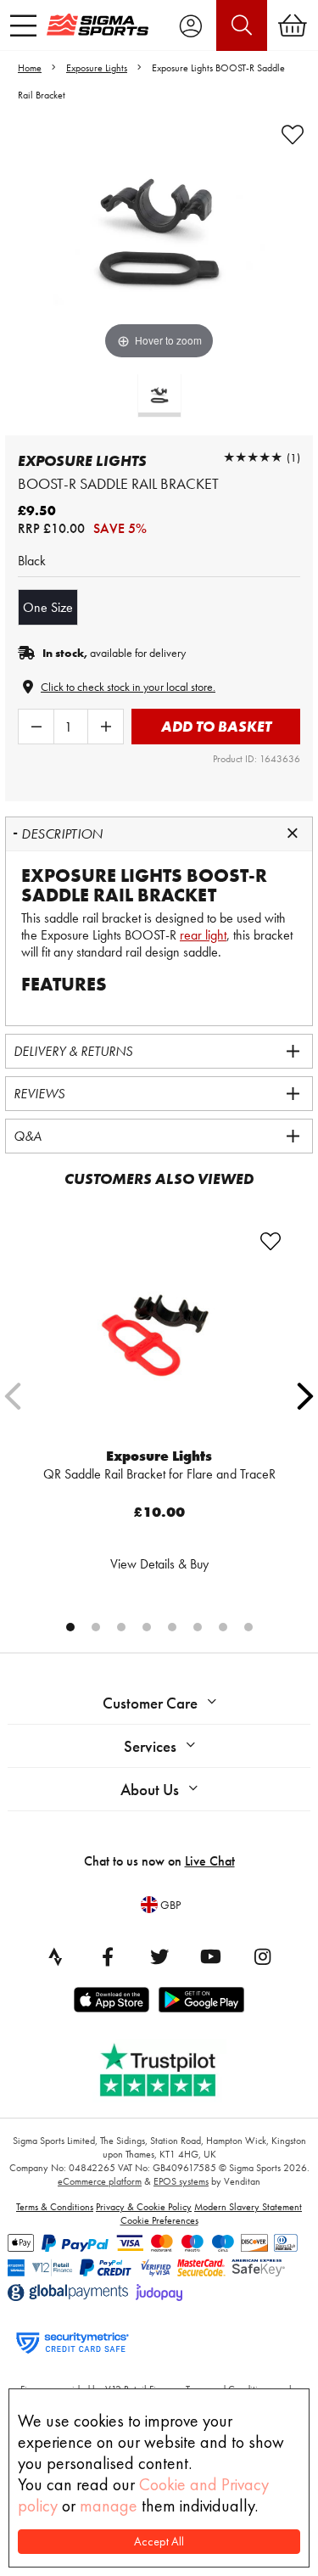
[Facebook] (108, 1956)
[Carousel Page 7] (223, 1627)
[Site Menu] (23, 25)
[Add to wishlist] (293, 135)
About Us (150, 1790)
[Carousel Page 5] (172, 1627)
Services (150, 1746)
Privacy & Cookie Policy (144, 2207)
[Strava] (56, 1956)
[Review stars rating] (253, 457)
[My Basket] (293, 25)
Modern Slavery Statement (248, 2207)
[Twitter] (159, 1956)
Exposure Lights (97, 68)
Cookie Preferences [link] (159, 2220)
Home (30, 68)
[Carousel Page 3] (121, 1627)
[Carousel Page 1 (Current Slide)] (70, 1627)
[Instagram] (263, 1956)
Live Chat (210, 1861)
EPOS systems (181, 2181)
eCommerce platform (100, 2181)
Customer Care (150, 1703)
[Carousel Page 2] (96, 1627)
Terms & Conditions (55, 2207)
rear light (203, 935)
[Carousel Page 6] (198, 1627)
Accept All (159, 2542)
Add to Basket (216, 726)
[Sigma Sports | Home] (98, 25)
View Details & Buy (159, 1564)
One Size (48, 607)
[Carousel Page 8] (248, 1627)
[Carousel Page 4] (147, 1627)
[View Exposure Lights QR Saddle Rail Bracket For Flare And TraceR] (159, 1336)
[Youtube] (211, 1956)
